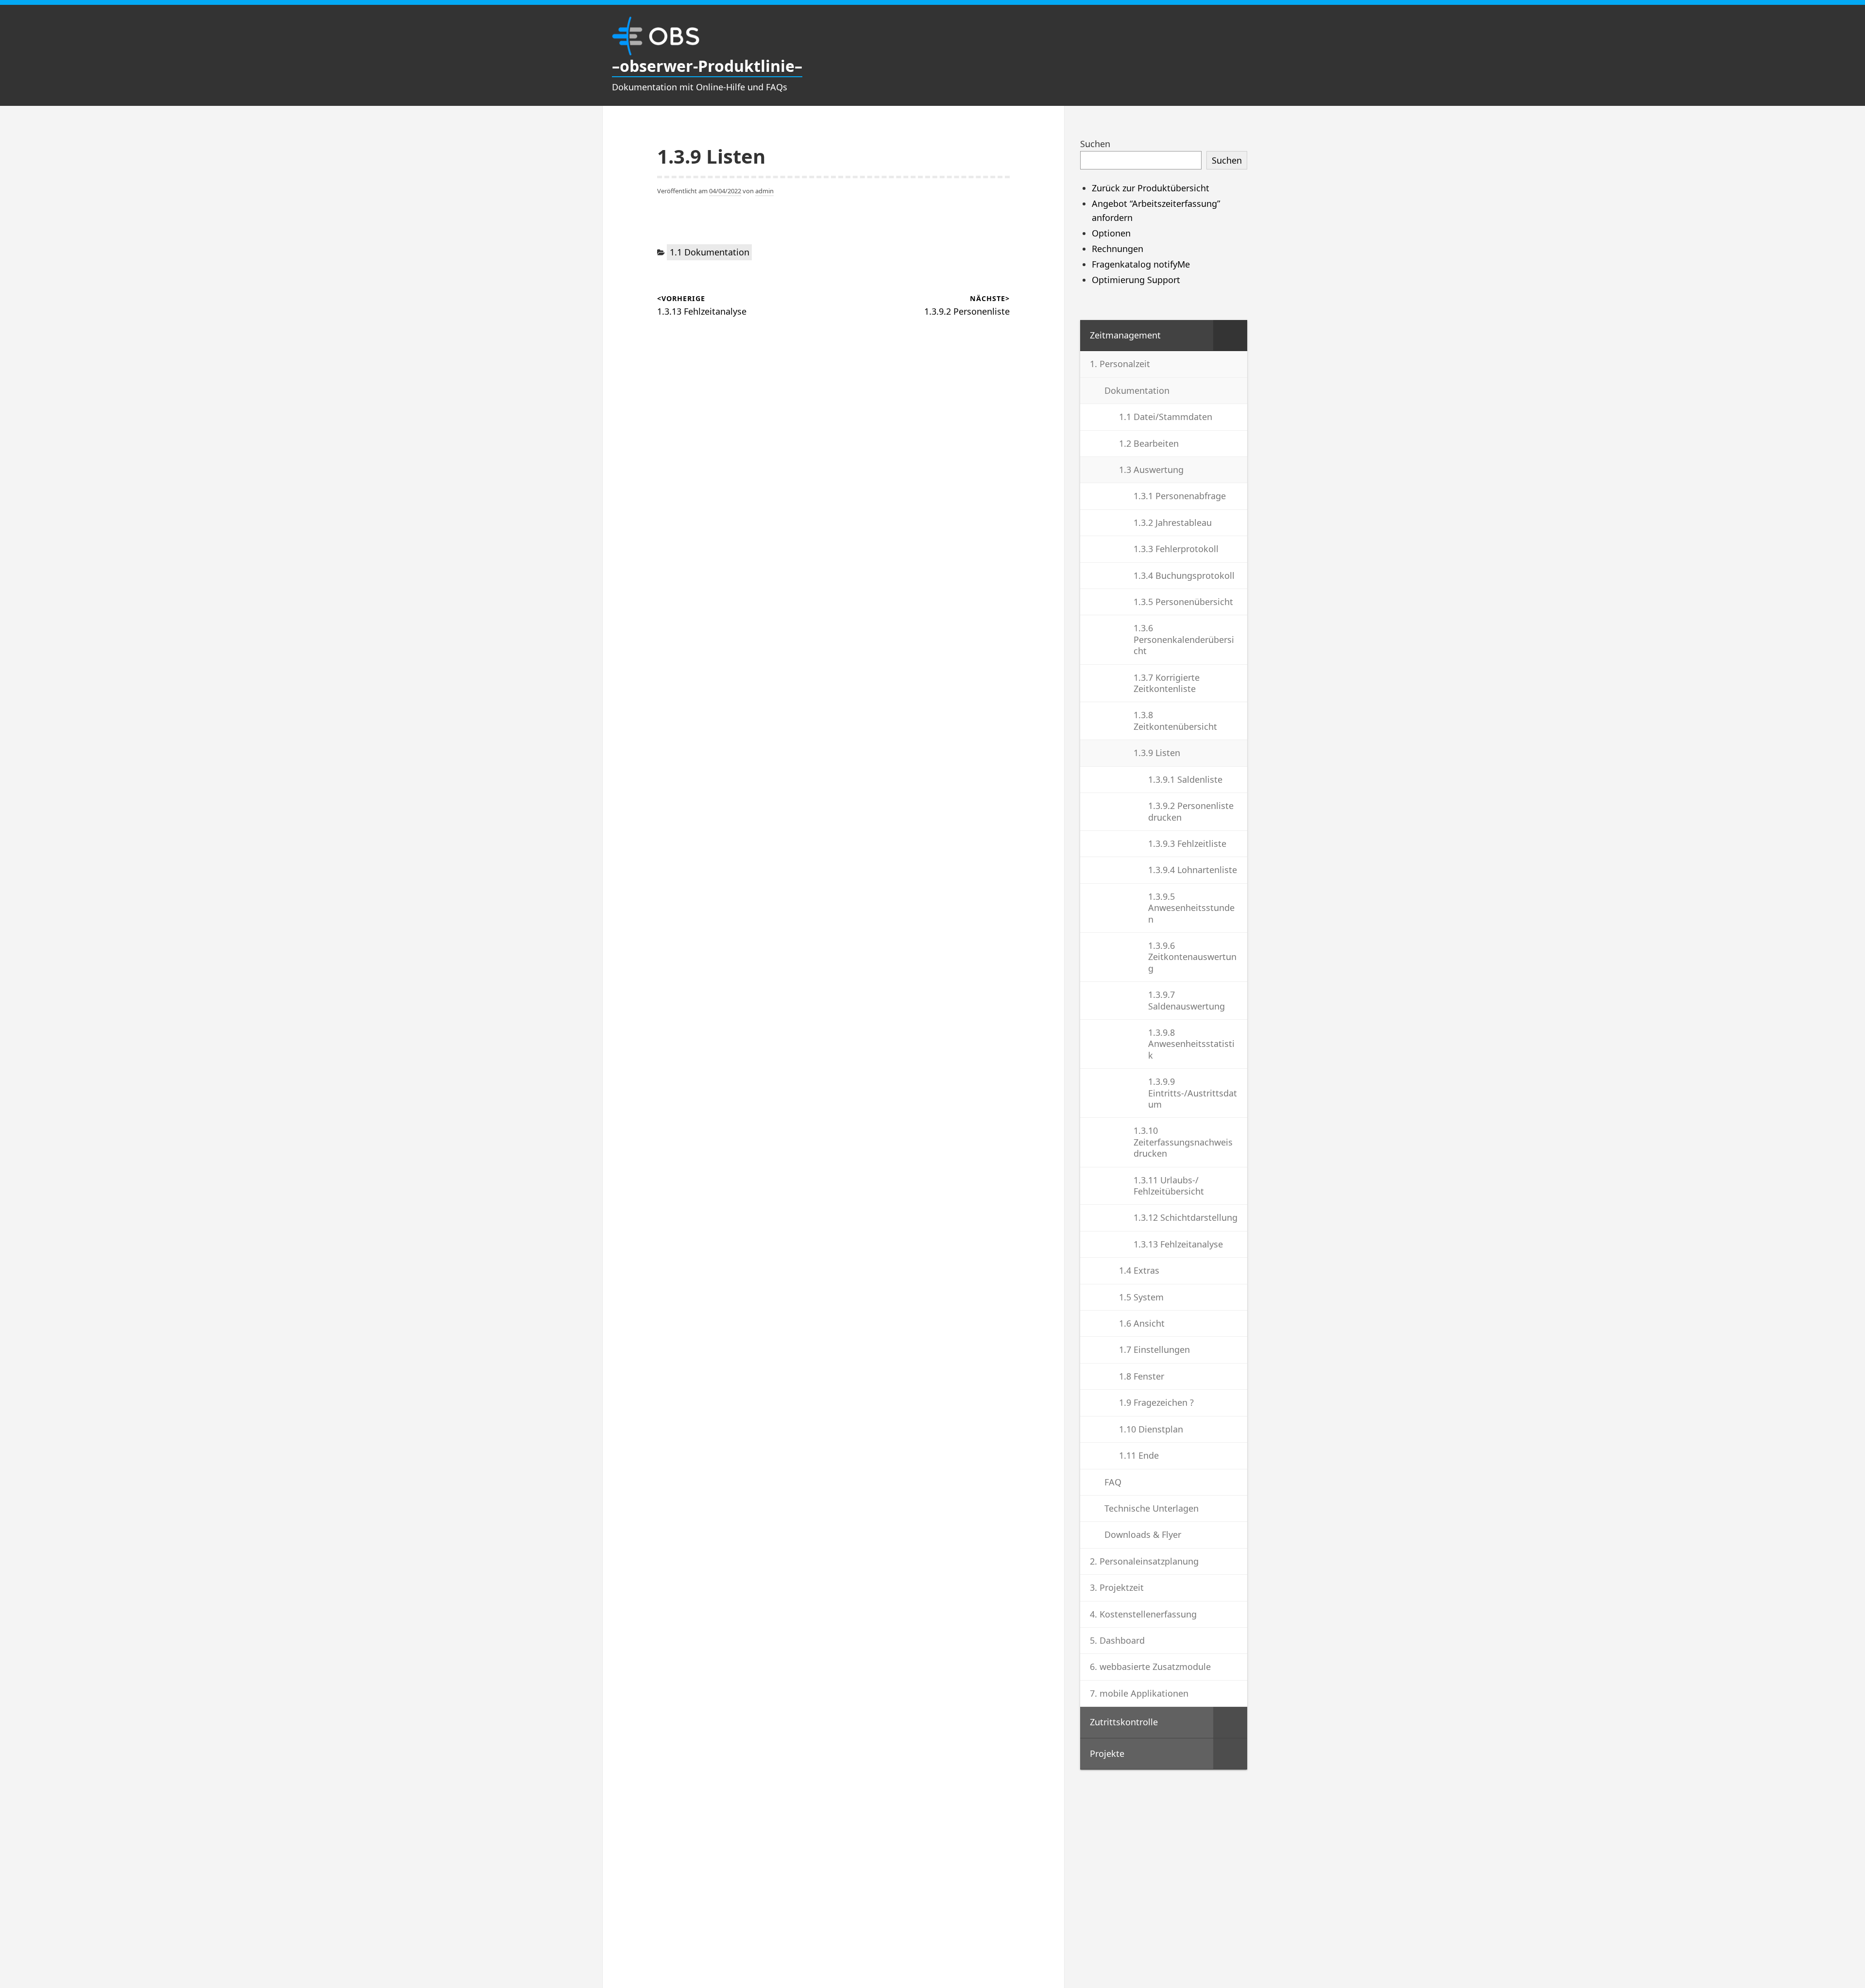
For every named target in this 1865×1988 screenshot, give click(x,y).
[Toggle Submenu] (1230, 335)
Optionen (1111, 233)
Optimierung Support (1136, 280)
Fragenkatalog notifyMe (1141, 264)
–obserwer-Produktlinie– (707, 66)
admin (764, 191)
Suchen (1095, 144)
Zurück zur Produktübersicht (1151, 188)
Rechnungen (1118, 249)
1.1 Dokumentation (710, 252)
